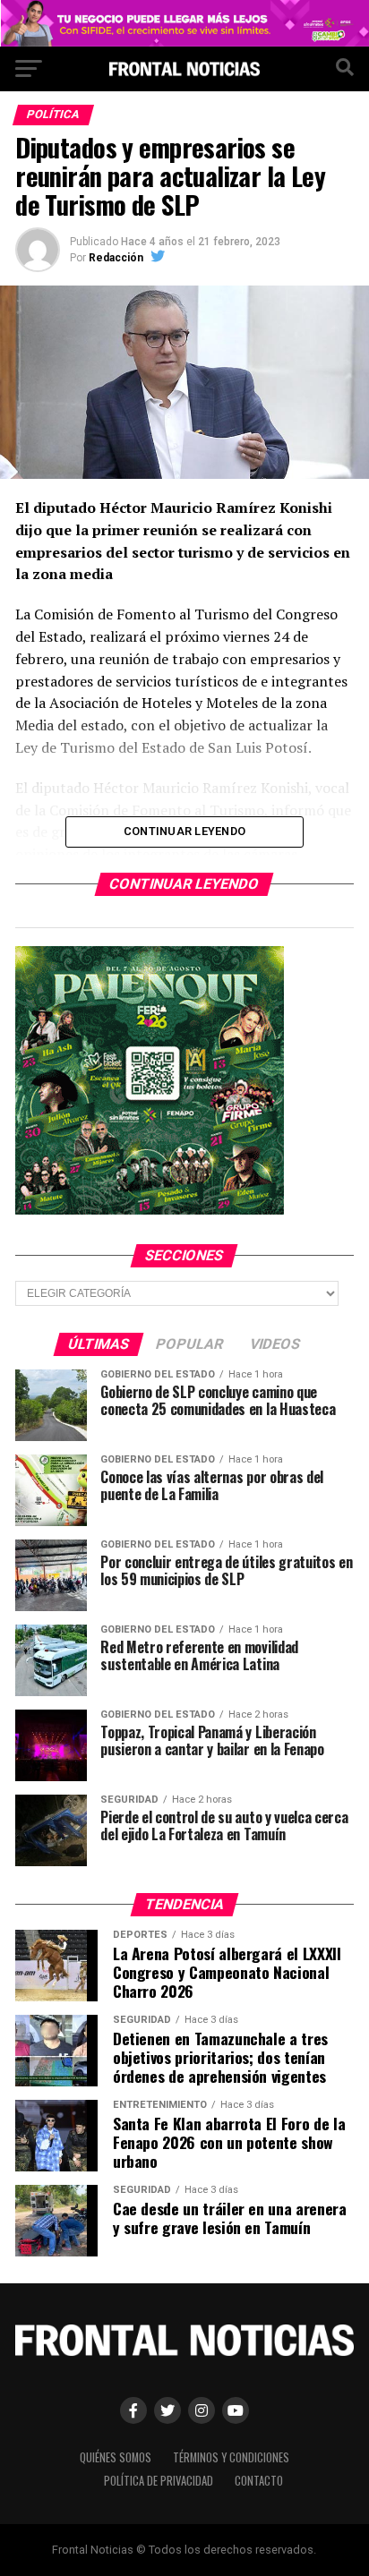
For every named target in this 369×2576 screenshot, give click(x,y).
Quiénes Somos (116, 2457)
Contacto (259, 2481)
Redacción (116, 258)
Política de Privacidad (159, 2481)
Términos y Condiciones (231, 2457)
